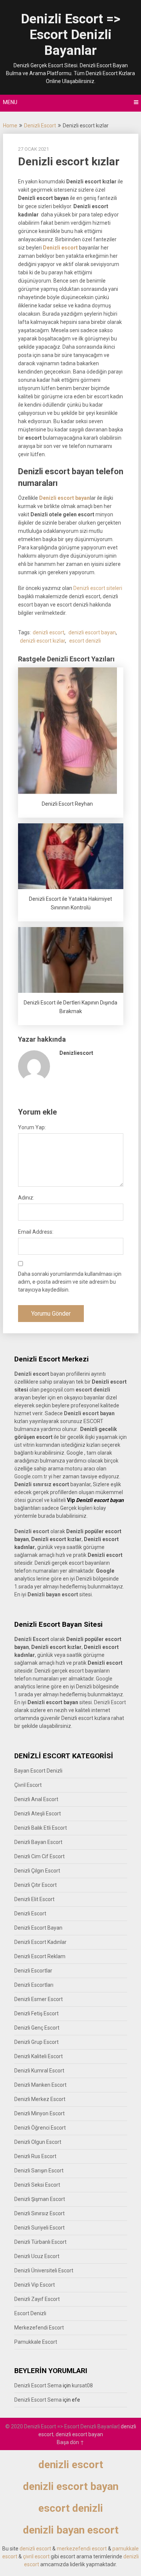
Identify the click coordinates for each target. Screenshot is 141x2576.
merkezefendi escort (82, 2549)
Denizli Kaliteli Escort (39, 2056)
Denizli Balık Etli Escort (41, 1828)
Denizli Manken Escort (40, 2085)
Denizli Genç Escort (37, 2028)
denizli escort (49, 632)
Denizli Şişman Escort (40, 2199)
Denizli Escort (40, 126)
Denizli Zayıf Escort (37, 2299)
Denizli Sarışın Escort (39, 2171)
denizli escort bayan (92, 632)
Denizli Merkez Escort (40, 2099)
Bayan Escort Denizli (38, 1771)
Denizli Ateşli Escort (38, 1814)
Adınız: (26, 1198)
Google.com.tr (31, 1476)
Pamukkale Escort (36, 2342)
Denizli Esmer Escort (39, 1999)
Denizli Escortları (34, 1985)
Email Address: (36, 1232)
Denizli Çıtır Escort (36, 1885)
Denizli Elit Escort (34, 1899)
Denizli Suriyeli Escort (39, 2228)
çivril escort (36, 2556)
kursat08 (82, 2385)
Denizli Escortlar (33, 1971)
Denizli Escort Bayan (38, 1928)
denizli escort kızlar (42, 641)
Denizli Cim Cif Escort (39, 1856)
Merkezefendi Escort (39, 2328)
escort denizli (85, 641)
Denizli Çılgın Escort (37, 1871)
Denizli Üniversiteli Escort (44, 2270)
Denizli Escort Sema (38, 2385)
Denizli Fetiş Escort (36, 2013)
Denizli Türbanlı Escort (40, 2242)
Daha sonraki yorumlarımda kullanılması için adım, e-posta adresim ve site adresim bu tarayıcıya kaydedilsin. (70, 1282)
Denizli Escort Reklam (40, 1956)
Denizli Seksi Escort (37, 2185)
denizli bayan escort (71, 2530)
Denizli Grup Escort (36, 2042)
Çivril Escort (28, 1785)
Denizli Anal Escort (36, 1799)
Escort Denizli (30, 2313)
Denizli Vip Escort (35, 2285)
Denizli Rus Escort (35, 2156)
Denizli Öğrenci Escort (40, 2128)
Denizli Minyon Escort (39, 2113)
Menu (10, 102)
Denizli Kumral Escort (39, 2071)
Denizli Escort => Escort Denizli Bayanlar (71, 35)
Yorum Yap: (32, 1127)
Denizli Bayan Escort (38, 1842)
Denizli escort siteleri (98, 588)
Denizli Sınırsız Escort (39, 2213)
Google (104, 1679)
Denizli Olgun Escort (38, 2142)
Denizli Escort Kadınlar (40, 1942)
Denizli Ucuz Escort (37, 2256)
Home (10, 126)
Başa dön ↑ (70, 2442)
